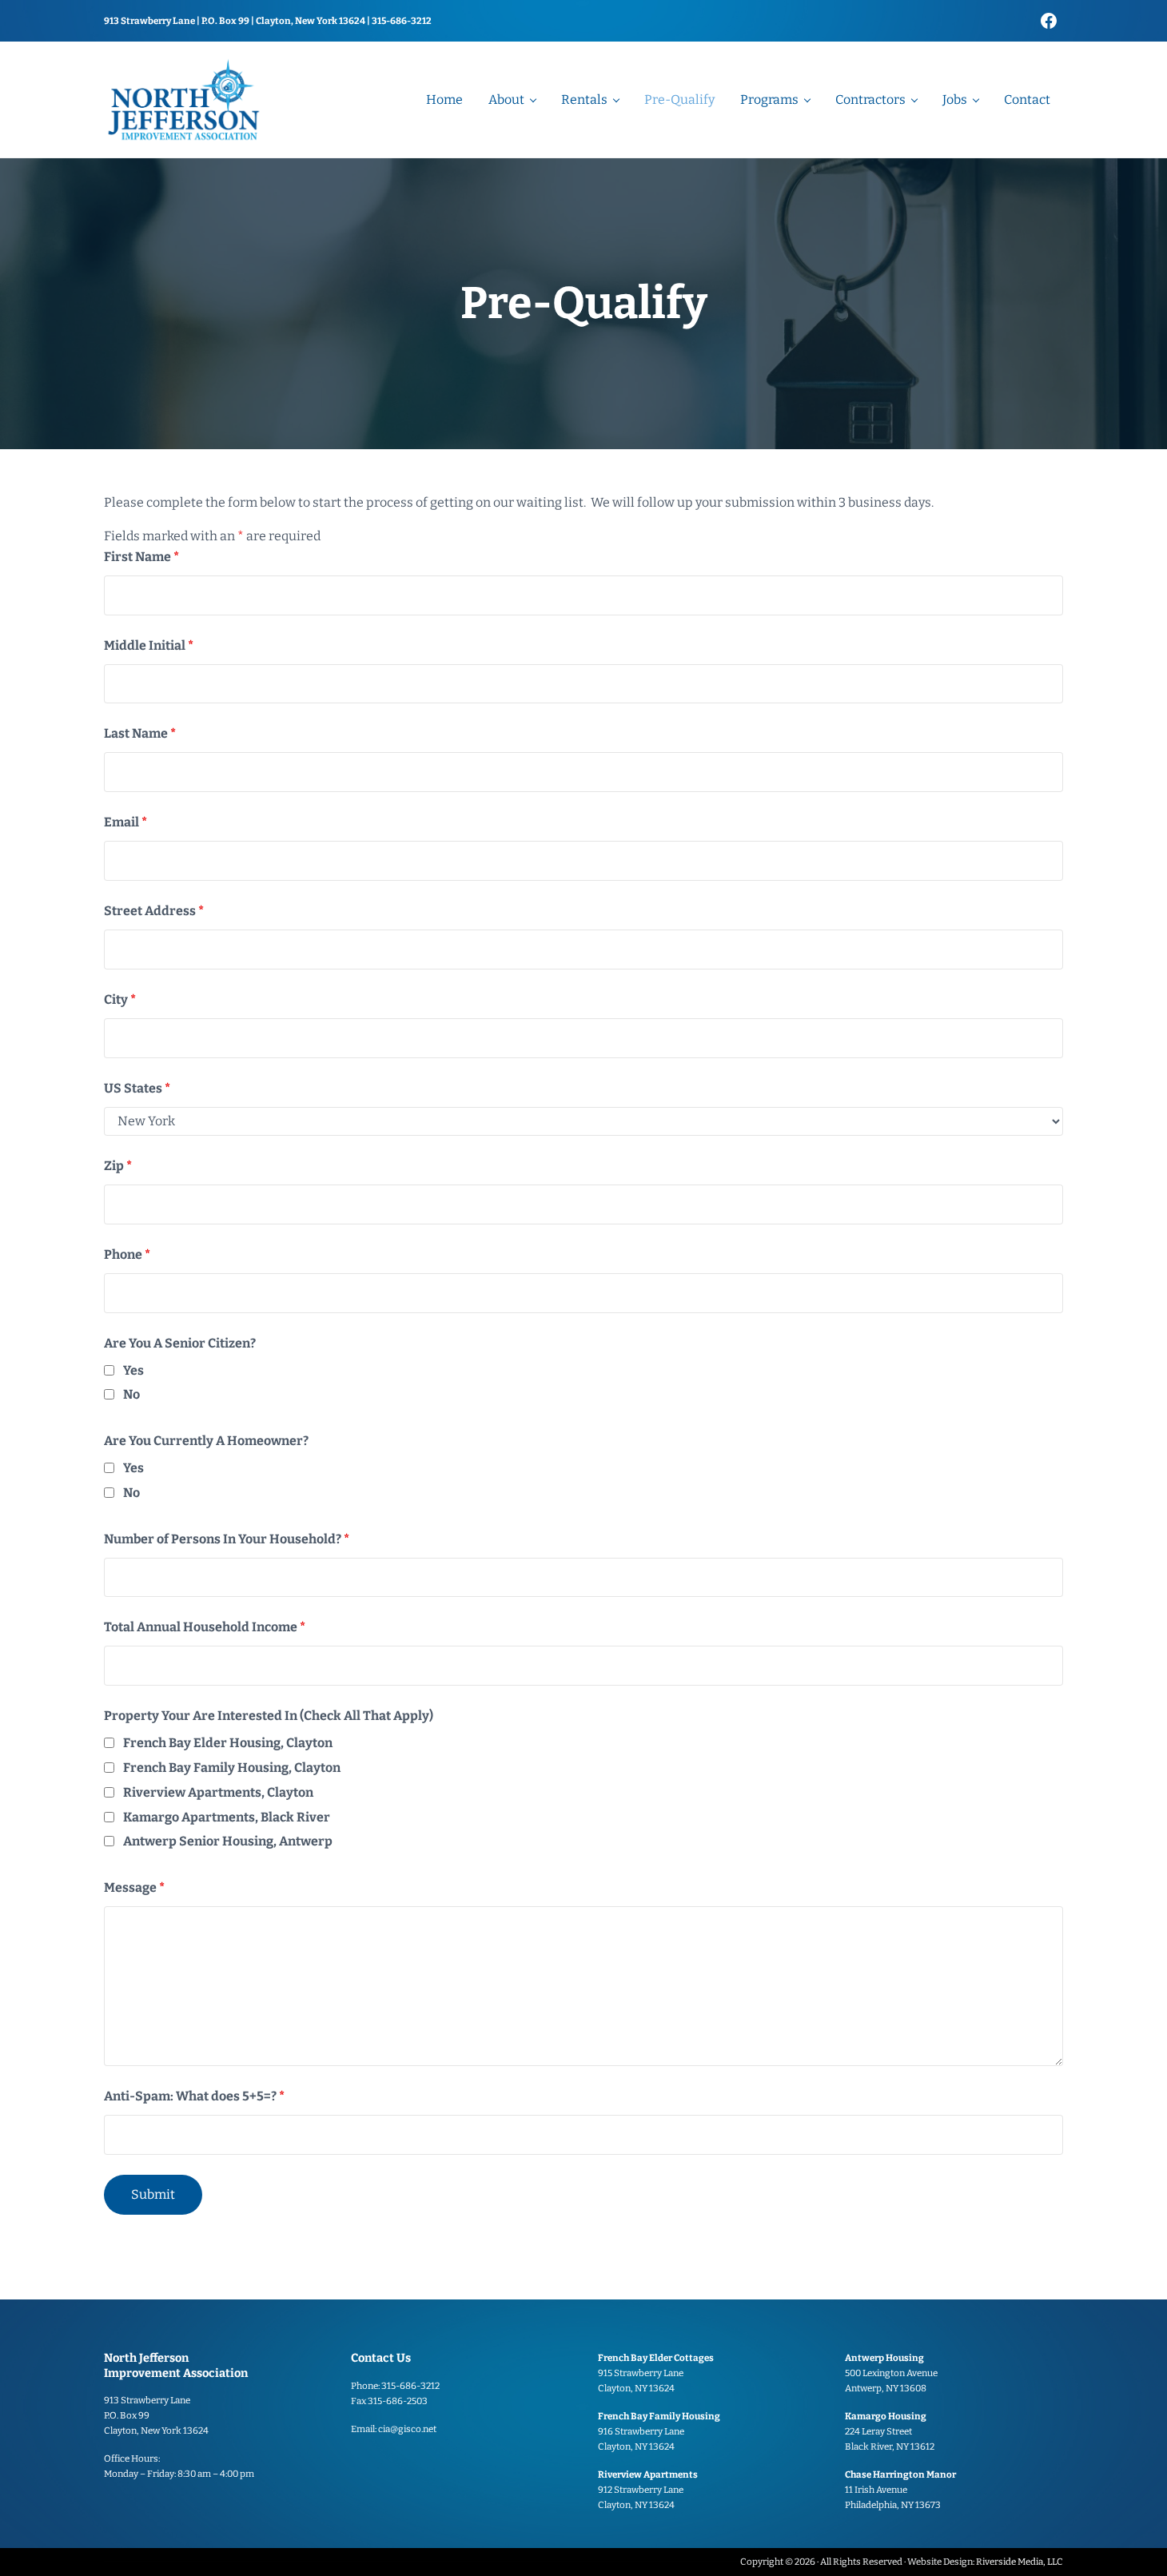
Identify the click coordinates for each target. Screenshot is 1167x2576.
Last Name (140, 733)
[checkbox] (109, 1370)
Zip (118, 1166)
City (120, 999)
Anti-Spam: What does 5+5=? (194, 2096)
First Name (141, 557)
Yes (133, 1370)
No (131, 1394)
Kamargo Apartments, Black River (227, 1817)
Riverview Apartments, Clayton (218, 1792)
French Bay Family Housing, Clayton (232, 1768)
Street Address (154, 911)
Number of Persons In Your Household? (227, 1539)
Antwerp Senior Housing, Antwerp (228, 1841)
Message (134, 1887)
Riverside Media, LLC (1020, 2562)
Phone (127, 1254)
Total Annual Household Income (205, 1627)
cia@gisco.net (407, 2429)
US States (137, 1088)
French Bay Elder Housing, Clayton (228, 1743)
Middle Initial (149, 645)
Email (125, 822)
